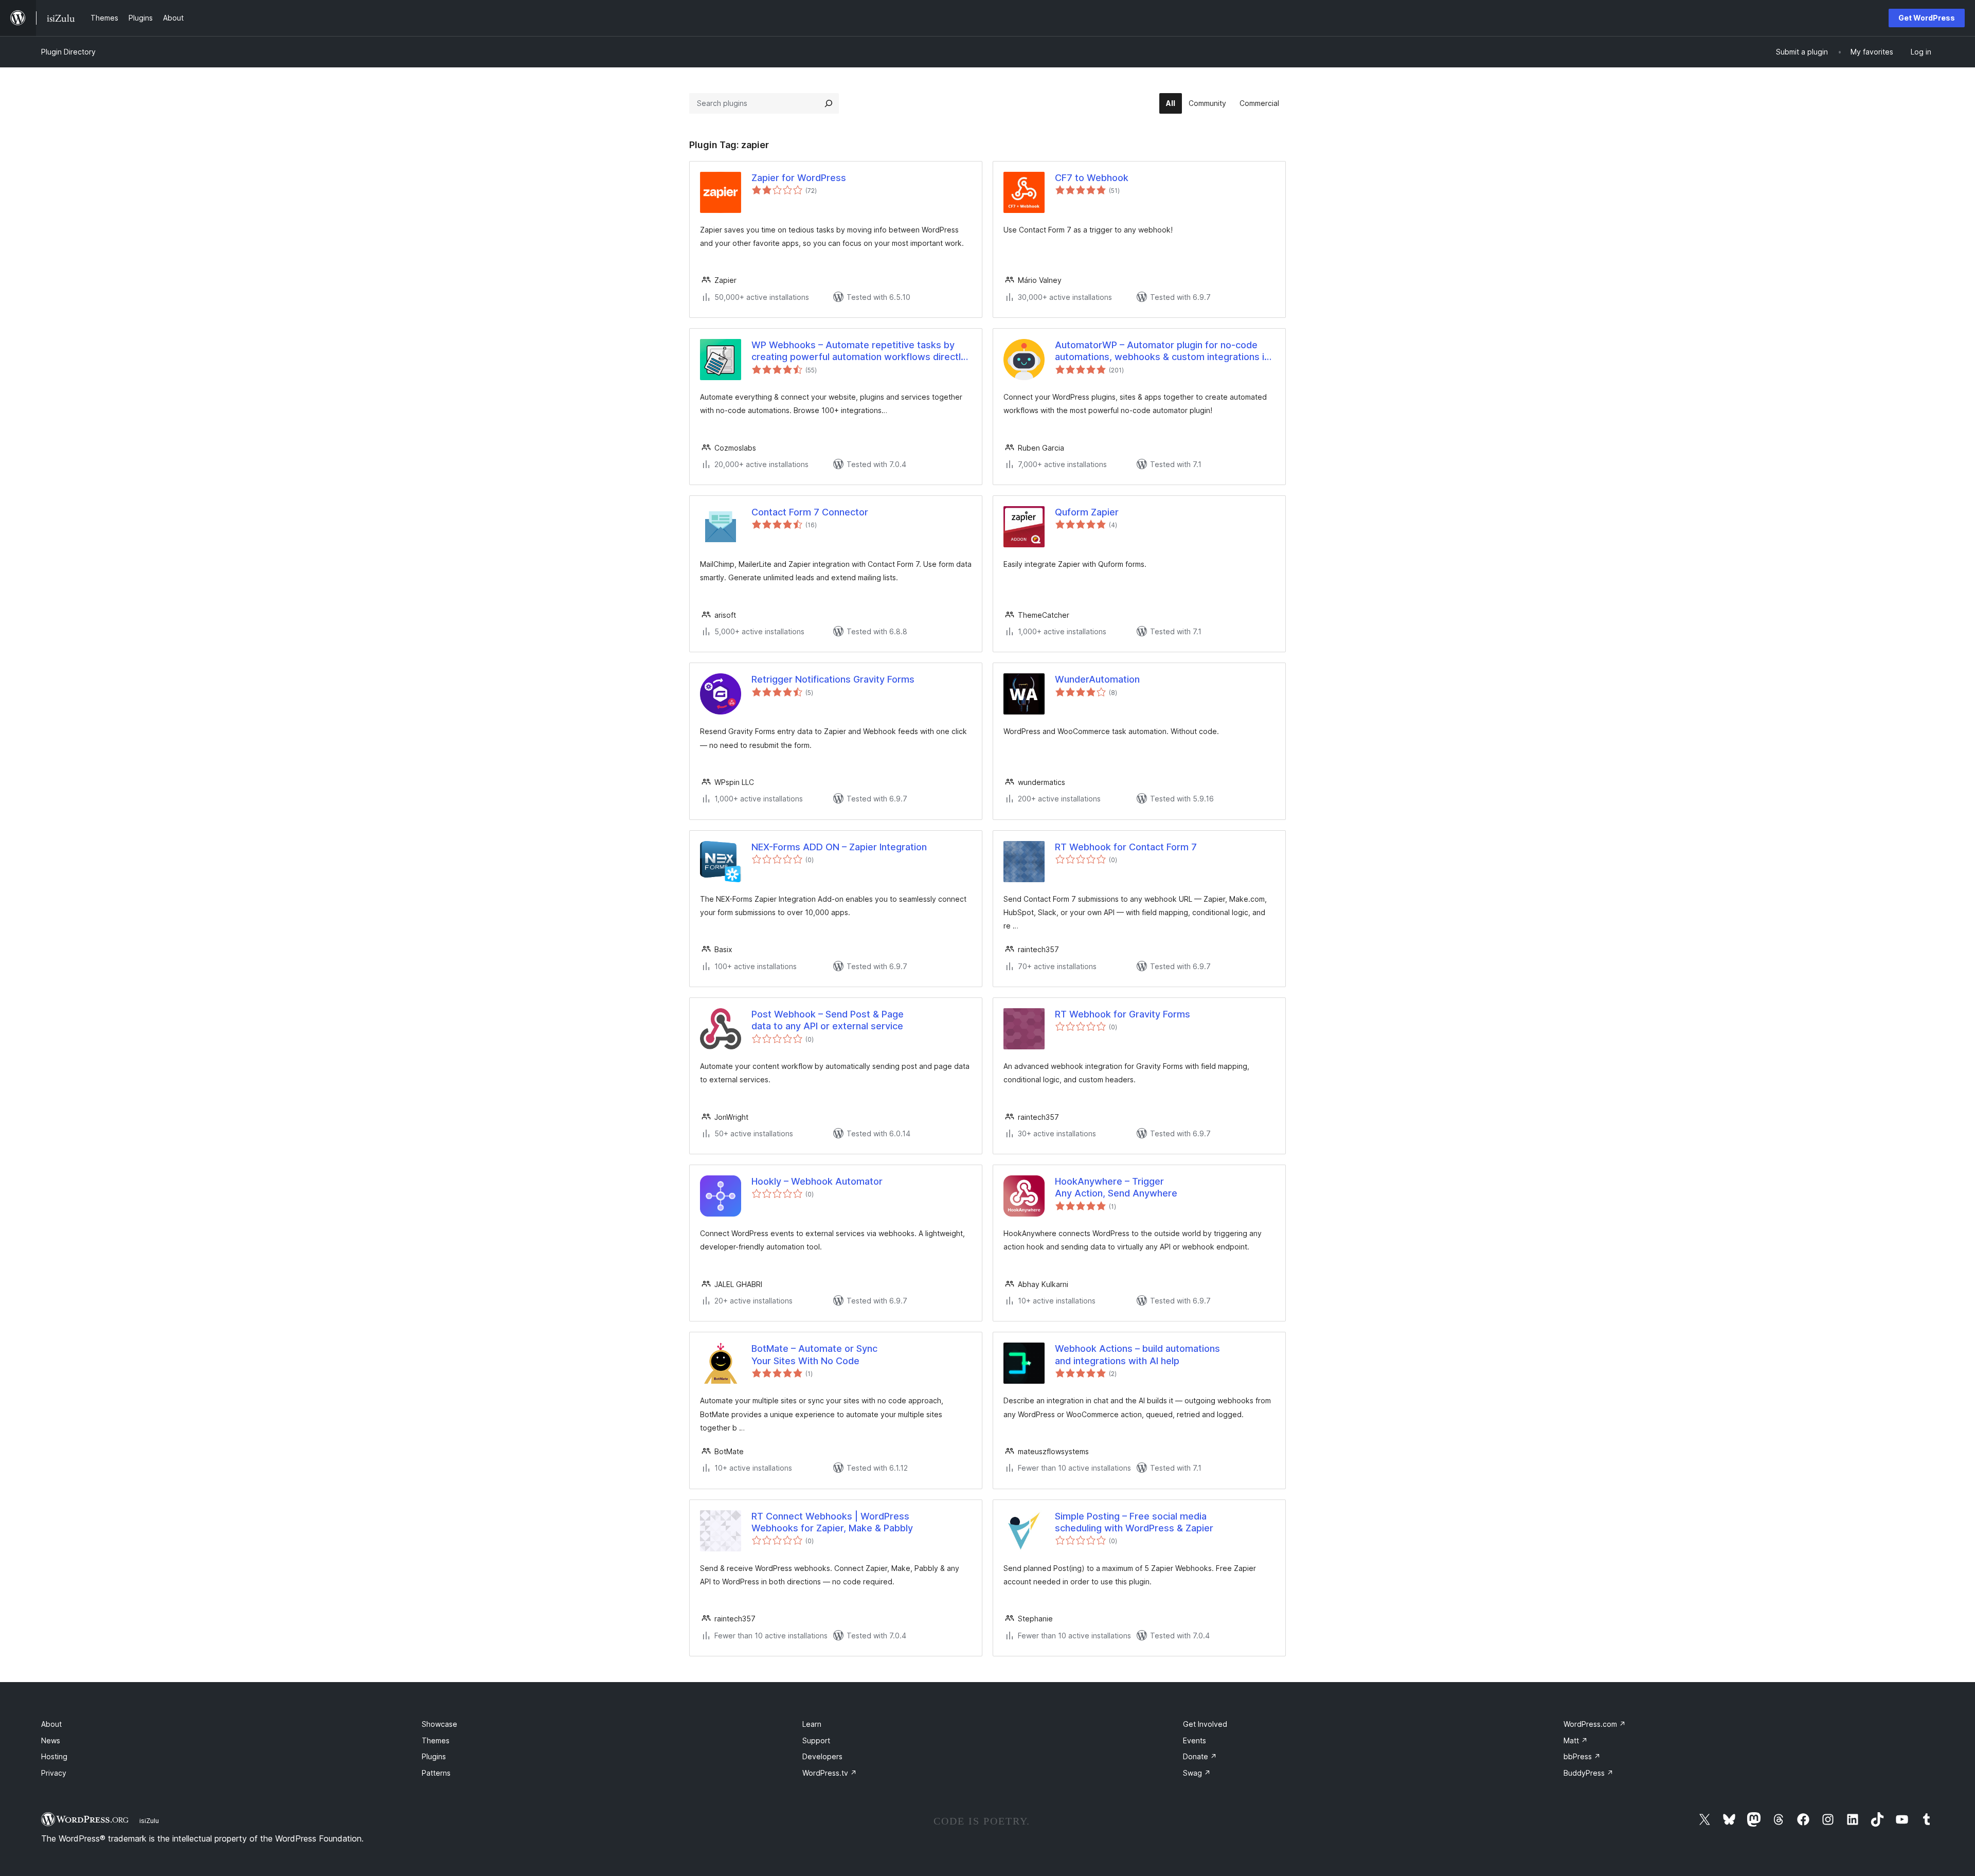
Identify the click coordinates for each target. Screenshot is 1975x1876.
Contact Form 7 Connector (810, 512)
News (51, 1740)
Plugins (434, 1756)
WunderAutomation (1097, 679)
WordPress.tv (830, 1773)
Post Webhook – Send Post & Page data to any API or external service (828, 1020)
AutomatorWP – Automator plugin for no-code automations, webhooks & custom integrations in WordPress (1162, 351)
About (51, 1724)
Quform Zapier (1087, 512)
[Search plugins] (829, 103)
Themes (436, 1740)
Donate (1200, 1756)
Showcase (439, 1724)
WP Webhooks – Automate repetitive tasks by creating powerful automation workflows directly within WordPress (859, 351)
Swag (1197, 1773)
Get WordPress (1927, 18)
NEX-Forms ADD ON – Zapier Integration (839, 847)
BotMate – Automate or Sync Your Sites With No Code (814, 1354)
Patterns (436, 1773)
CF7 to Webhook (1092, 178)
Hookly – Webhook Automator (817, 1181)
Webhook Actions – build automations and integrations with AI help (1137, 1354)
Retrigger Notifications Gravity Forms (833, 679)
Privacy (54, 1773)
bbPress (1582, 1756)
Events (1195, 1740)
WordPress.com (1595, 1724)
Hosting (54, 1756)
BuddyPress (1588, 1773)
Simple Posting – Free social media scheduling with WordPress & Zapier (1134, 1522)
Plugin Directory (68, 52)
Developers (822, 1756)
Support (816, 1740)
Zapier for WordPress (799, 178)
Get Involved (1205, 1724)
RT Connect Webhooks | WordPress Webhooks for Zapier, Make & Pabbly (832, 1522)
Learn (812, 1724)
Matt (1576, 1740)
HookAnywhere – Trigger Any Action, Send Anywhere (1116, 1187)
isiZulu (149, 1820)
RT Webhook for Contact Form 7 (1126, 847)
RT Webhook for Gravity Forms (1123, 1014)
